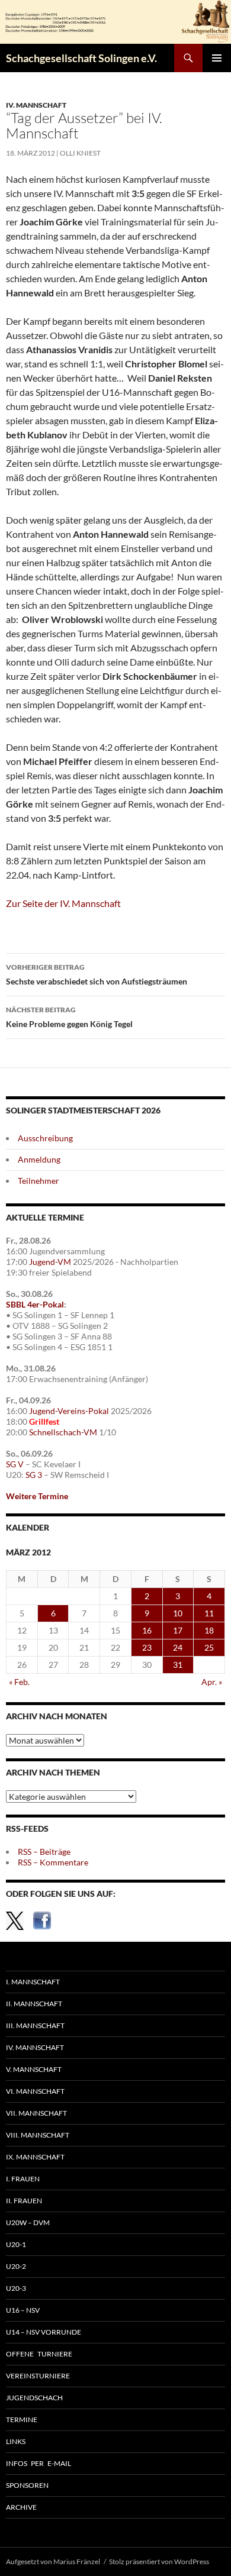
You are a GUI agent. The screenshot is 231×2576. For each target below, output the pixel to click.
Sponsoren (27, 2485)
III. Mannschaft (35, 2025)
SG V (15, 1464)
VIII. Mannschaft (38, 2135)
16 (147, 1630)
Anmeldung (39, 1159)
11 (209, 1613)
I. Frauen (23, 2179)
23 (147, 1647)
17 (178, 1630)
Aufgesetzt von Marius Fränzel (53, 2562)
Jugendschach (34, 2398)
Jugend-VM (50, 1262)
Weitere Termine (37, 1496)
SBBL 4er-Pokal (35, 1304)
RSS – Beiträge (44, 1852)
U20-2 (16, 2266)
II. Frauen (24, 2201)
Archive (21, 2507)
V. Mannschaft (34, 2069)
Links (16, 2441)
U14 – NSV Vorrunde (44, 2332)
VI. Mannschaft (35, 2091)
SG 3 (34, 1475)
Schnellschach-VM (63, 1432)
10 (178, 1613)
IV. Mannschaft (36, 105)
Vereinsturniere (38, 2376)
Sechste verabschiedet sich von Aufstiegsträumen (97, 974)
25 (209, 1647)
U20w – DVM (28, 2222)
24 (178, 1647)
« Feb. (19, 1682)
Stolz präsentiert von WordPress (159, 2562)
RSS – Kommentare (53, 1862)
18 (209, 1630)
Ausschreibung (45, 1138)
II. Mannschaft (34, 2004)
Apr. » (212, 1682)
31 (178, 1665)
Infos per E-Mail (38, 2463)
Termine (22, 2420)
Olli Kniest (80, 153)
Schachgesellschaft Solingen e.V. (81, 58)
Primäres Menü (217, 58)
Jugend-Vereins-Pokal (69, 1411)
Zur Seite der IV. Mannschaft (63, 903)
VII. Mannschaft (36, 2113)
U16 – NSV (23, 2310)
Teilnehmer (38, 1181)
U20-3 (16, 2288)
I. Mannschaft (33, 1982)
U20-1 (16, 2244)
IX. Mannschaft (35, 2157)
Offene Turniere (39, 2354)
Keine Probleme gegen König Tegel (69, 1017)
